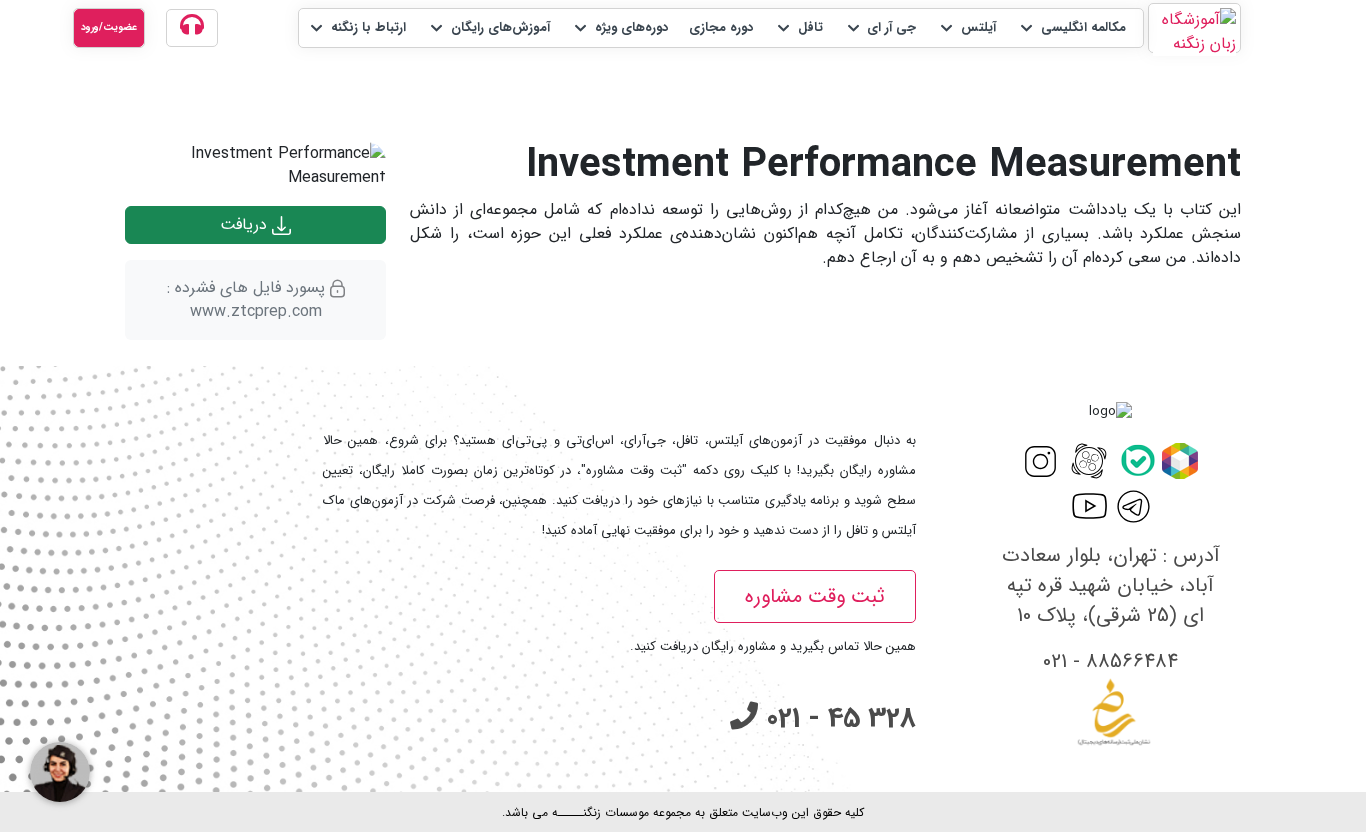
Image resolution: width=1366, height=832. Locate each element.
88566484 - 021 (1110, 661)
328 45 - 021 (837, 719)
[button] (1071, 28)
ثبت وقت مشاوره (815, 596)
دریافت (246, 224)
